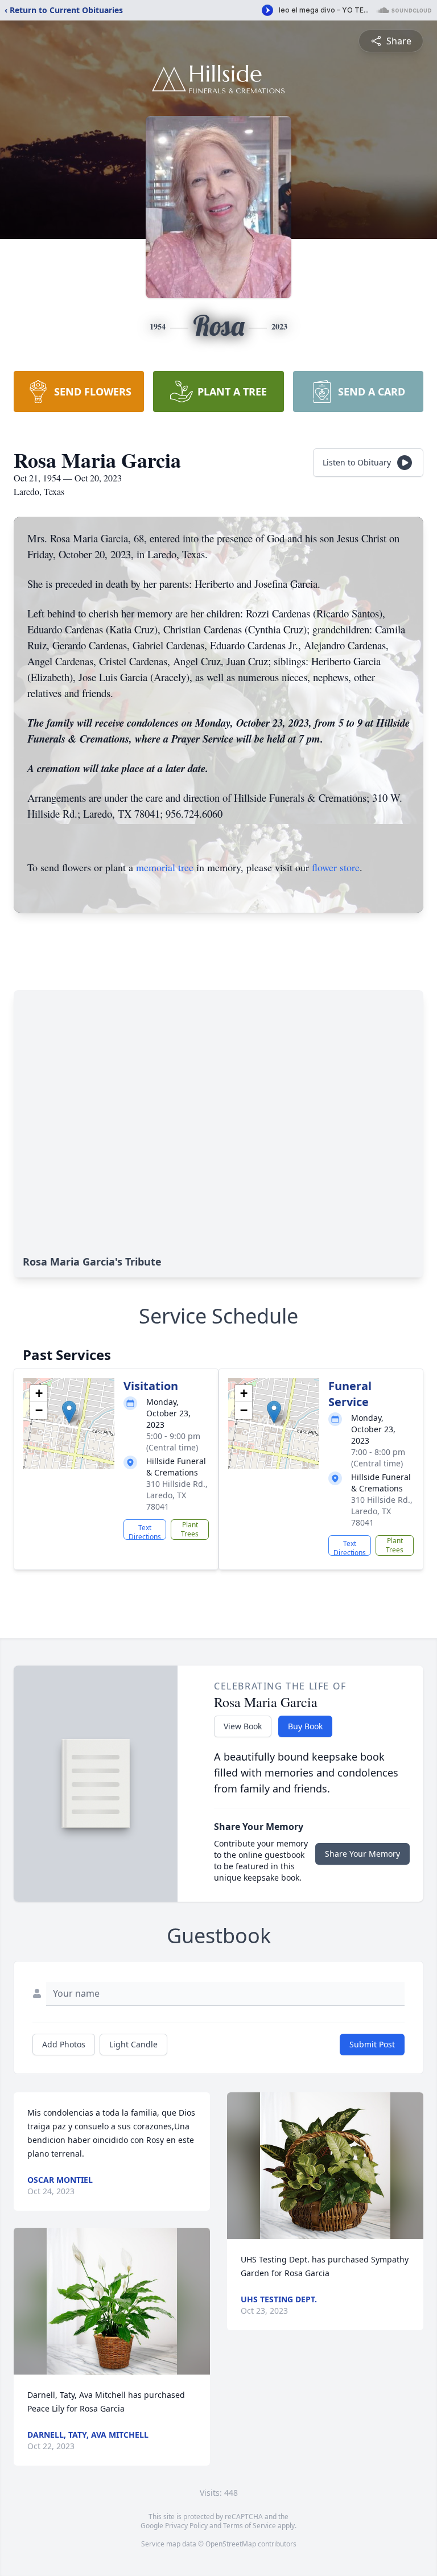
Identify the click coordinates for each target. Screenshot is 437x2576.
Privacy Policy (186, 2526)
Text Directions (145, 1531)
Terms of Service (250, 2526)
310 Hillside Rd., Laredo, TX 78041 (177, 1495)
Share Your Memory (362, 1854)
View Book (243, 1726)
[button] (69, 1412)
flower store (336, 867)
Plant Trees (190, 1529)
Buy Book (305, 1726)
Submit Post (372, 2044)
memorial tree (165, 867)
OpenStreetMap (231, 2544)
